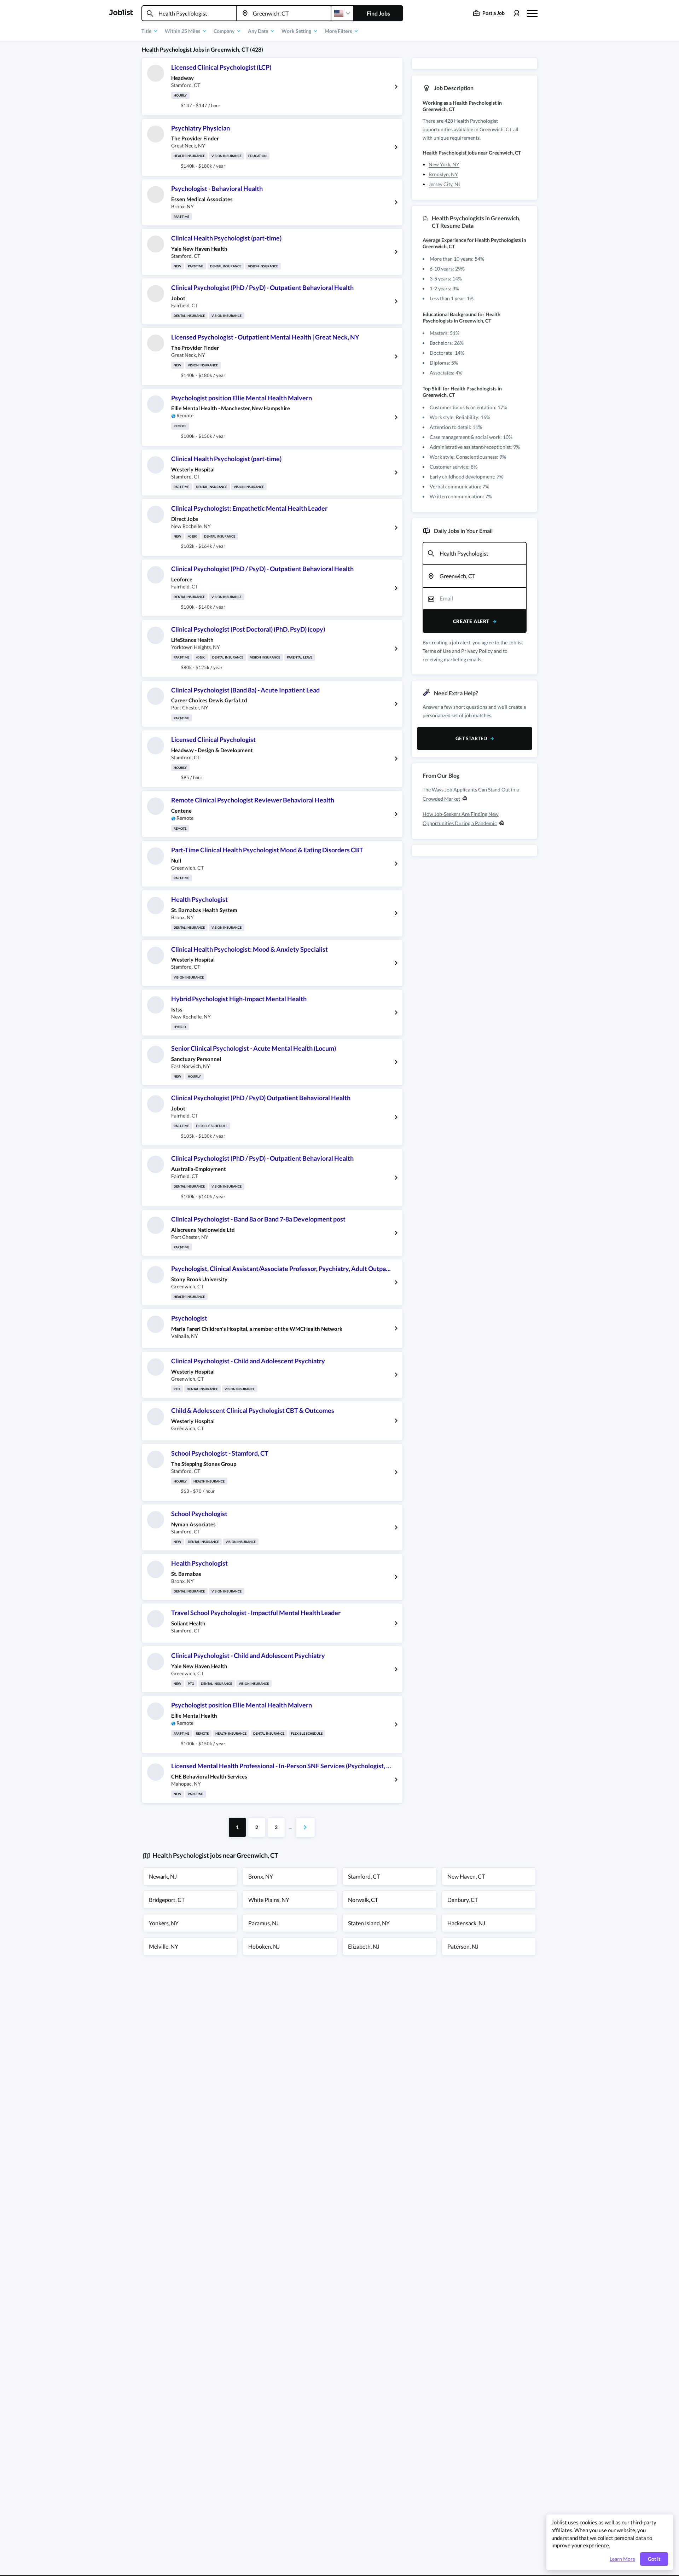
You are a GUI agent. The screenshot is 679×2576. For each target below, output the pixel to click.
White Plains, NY (269, 1900)
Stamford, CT (364, 1876)
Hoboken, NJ (264, 1946)
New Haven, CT (466, 1876)
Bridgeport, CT (167, 1900)
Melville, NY (164, 1946)
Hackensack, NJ (466, 1923)
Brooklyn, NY (443, 174)
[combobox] (189, 13)
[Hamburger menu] (532, 13)
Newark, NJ (163, 1876)
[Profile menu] (516, 13)
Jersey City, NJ (445, 184)
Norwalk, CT (363, 1900)
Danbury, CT (463, 1900)
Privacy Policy (477, 651)
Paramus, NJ (263, 1923)
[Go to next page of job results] (305, 1827)
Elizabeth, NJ (364, 1946)
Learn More (622, 2559)
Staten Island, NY (369, 1923)
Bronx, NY (261, 1876)
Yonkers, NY (164, 1923)
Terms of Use (437, 651)
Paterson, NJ (463, 1946)
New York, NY (444, 164)
